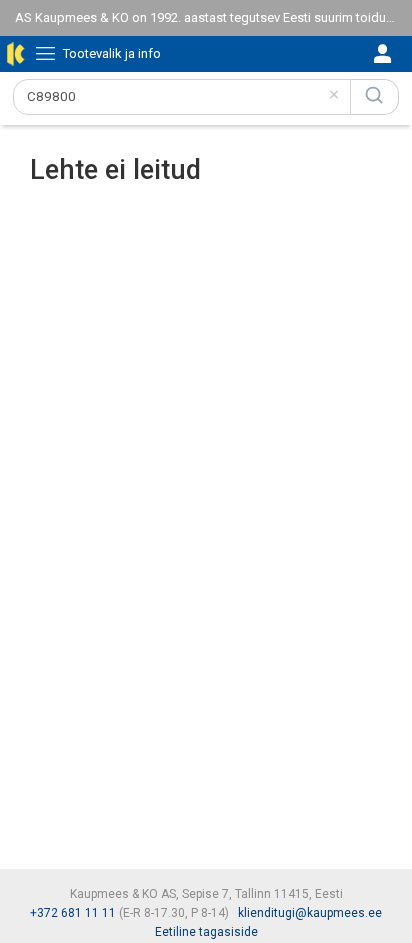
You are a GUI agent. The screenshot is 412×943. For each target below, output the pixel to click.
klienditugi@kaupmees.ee (310, 913)
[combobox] (182, 97)
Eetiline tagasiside (206, 932)
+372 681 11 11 (73, 913)
